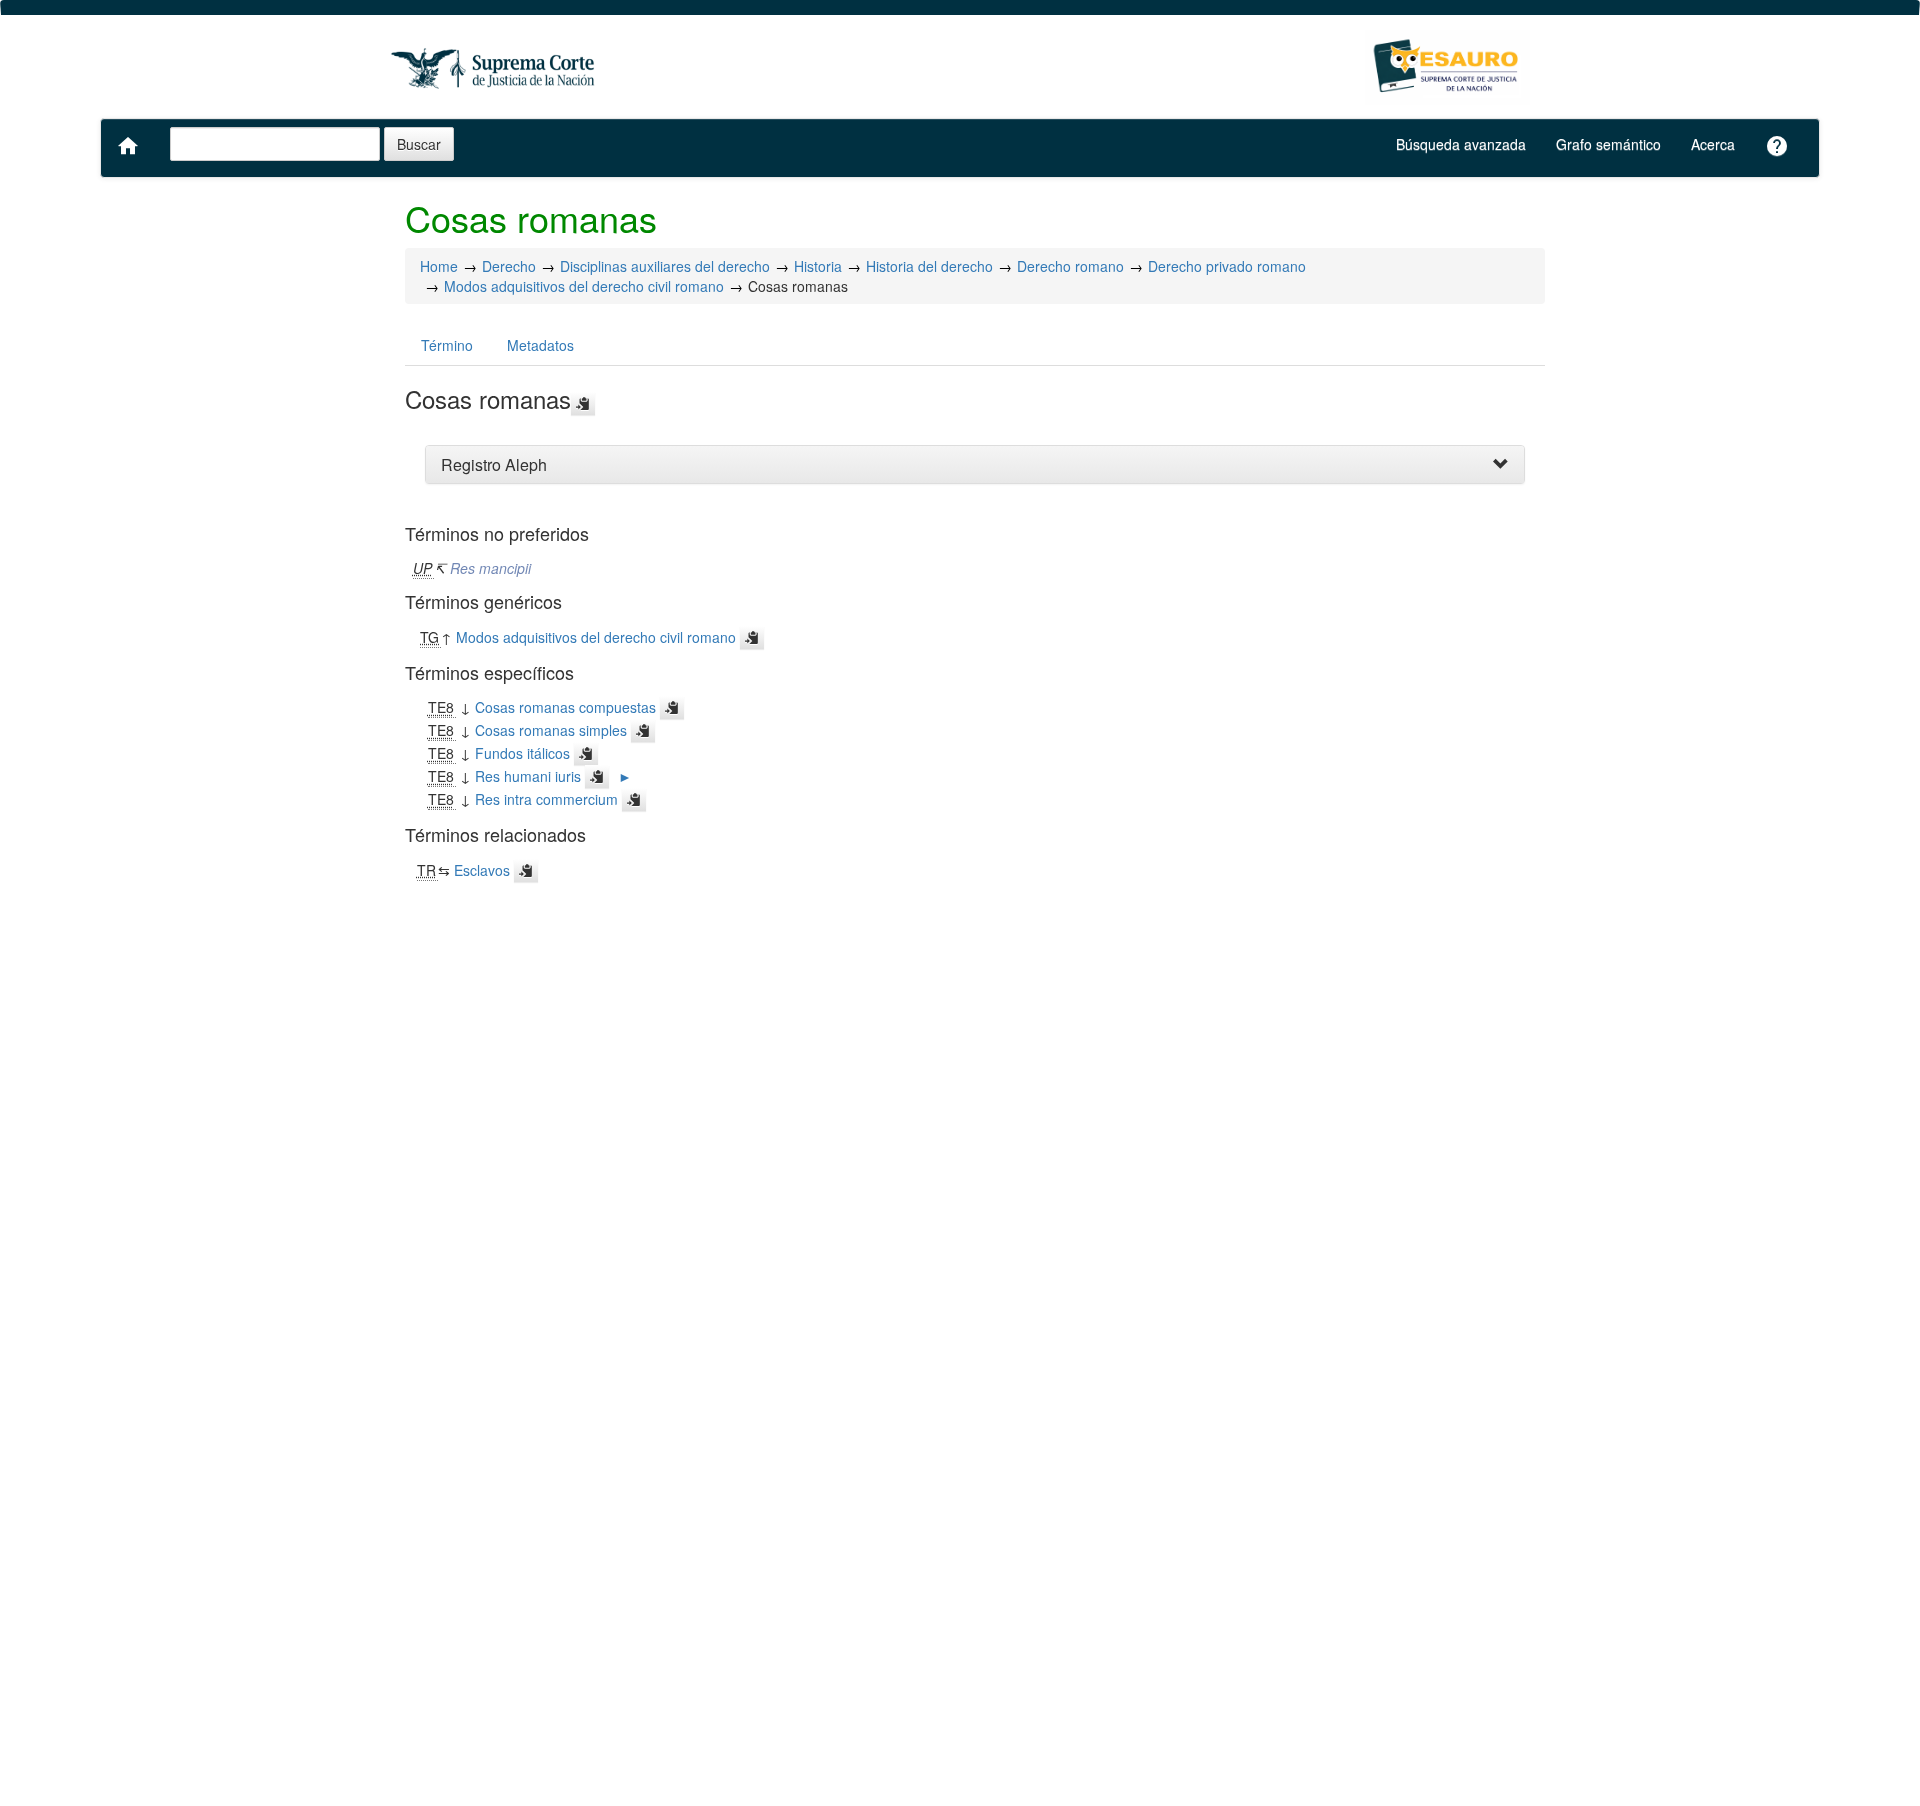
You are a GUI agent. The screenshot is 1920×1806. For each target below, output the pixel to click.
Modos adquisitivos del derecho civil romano (584, 286)
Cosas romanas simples (551, 730)
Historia (818, 266)
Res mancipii (490, 568)
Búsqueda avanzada (1461, 144)
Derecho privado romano (1227, 266)
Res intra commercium (546, 799)
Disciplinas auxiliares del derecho (665, 266)
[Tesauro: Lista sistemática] (1447, 67)
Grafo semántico (1608, 144)
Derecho (509, 266)
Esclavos (482, 870)
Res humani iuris (528, 776)
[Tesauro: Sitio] (495, 67)
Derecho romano (1070, 266)
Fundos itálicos (522, 753)
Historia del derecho (929, 266)
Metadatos (540, 345)
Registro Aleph (494, 464)
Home (439, 266)
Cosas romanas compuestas (565, 707)
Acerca (1713, 144)
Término (447, 345)
